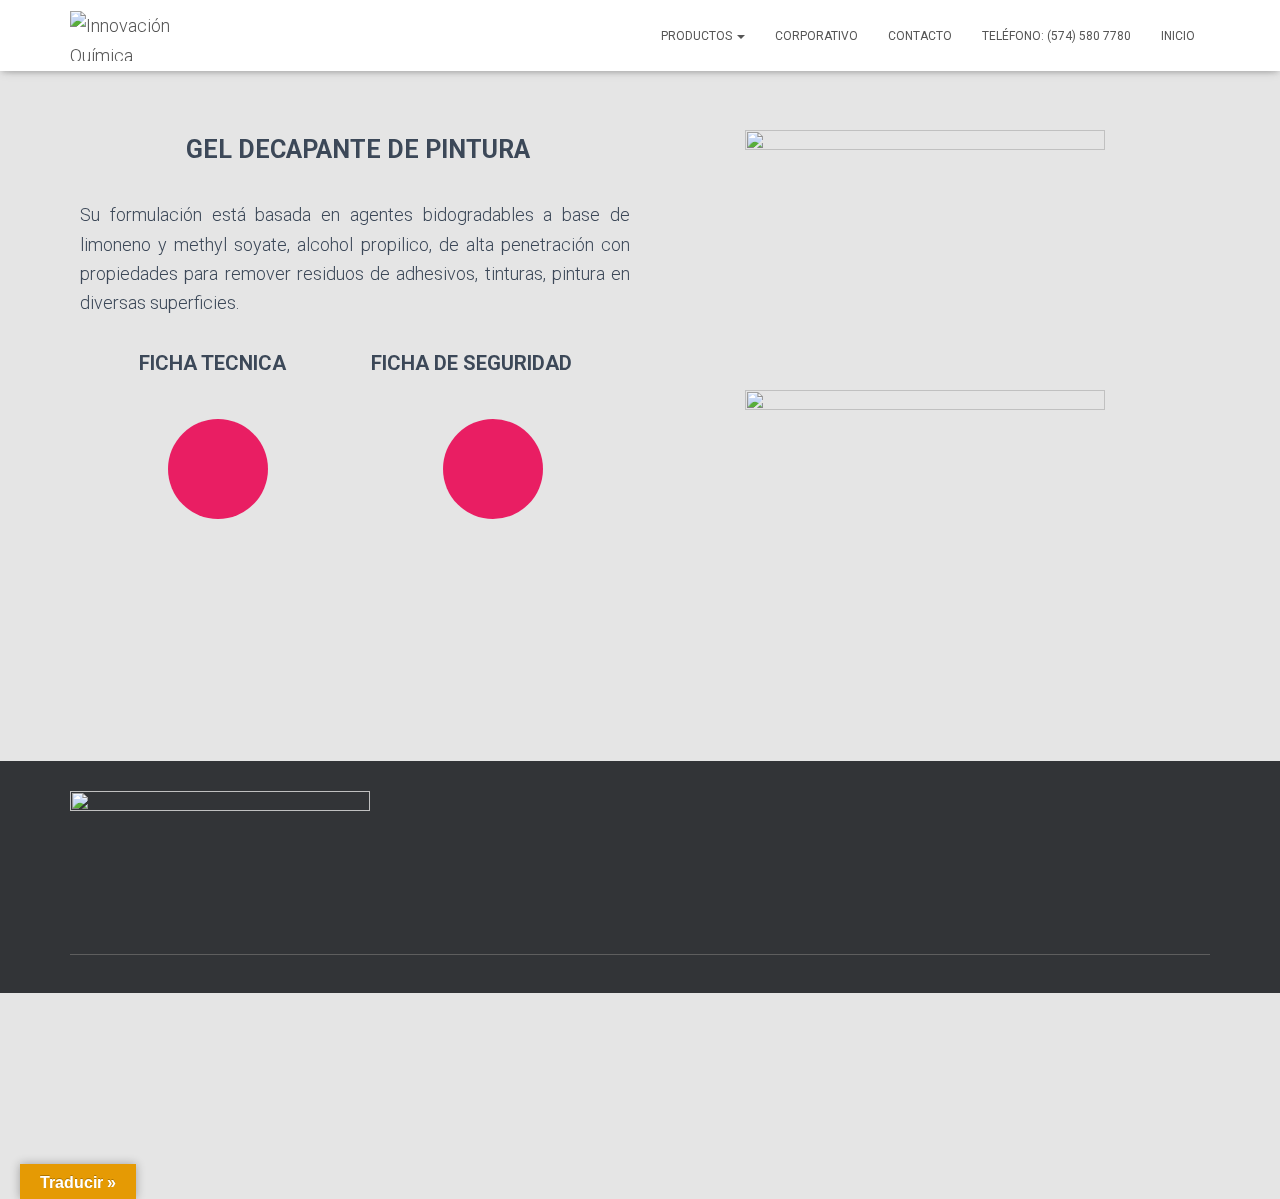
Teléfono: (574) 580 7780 (1056, 36)
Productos (698, 36)
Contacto (920, 36)
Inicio (1178, 36)
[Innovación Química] (148, 36)
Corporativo (816, 36)
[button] (740, 36)
